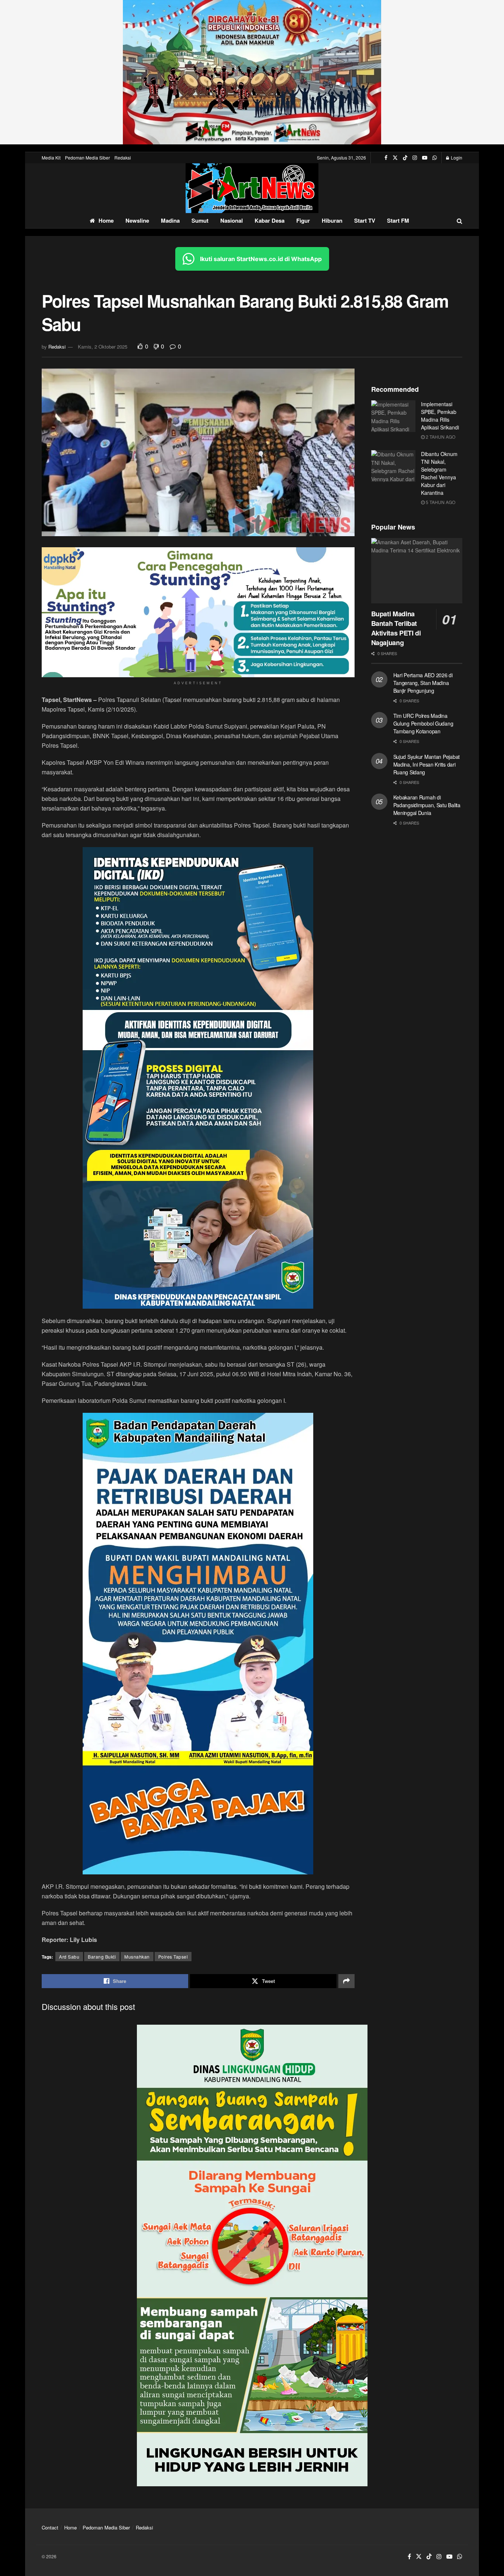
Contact (50, 2527)
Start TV (365, 220)
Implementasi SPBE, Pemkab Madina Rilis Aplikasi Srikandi (440, 416)
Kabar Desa (270, 220)
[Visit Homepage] (252, 188)
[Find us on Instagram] (415, 158)
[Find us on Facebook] (386, 158)
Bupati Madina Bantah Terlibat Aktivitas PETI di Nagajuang (396, 628)
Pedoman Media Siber (87, 157)
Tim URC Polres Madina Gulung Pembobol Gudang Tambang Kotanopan (423, 723)
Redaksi (123, 157)
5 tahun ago (440, 502)
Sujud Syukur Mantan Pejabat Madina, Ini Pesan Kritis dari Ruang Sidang (427, 764)
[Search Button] (460, 221)
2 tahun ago (440, 437)
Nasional (232, 220)
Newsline (137, 220)
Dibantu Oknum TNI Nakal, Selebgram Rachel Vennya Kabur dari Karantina (439, 473)
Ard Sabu (69, 1957)
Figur (303, 220)
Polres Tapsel (173, 1957)
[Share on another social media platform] (346, 1981)
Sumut (200, 220)
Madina (170, 220)
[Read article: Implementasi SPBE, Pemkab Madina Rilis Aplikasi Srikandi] (393, 416)
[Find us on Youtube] (425, 158)
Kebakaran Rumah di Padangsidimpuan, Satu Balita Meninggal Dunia (427, 805)
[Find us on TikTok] (405, 158)
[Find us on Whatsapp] (435, 158)
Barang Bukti (102, 1957)
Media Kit (51, 157)
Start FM (398, 220)
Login (456, 157)
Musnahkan (137, 1957)
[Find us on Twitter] (395, 158)
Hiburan (332, 220)
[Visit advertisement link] (252, 72)
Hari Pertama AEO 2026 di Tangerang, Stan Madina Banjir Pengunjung (423, 683)
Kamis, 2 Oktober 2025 (103, 347)
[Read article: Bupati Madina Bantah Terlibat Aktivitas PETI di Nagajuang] (417, 571)
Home (106, 220)
